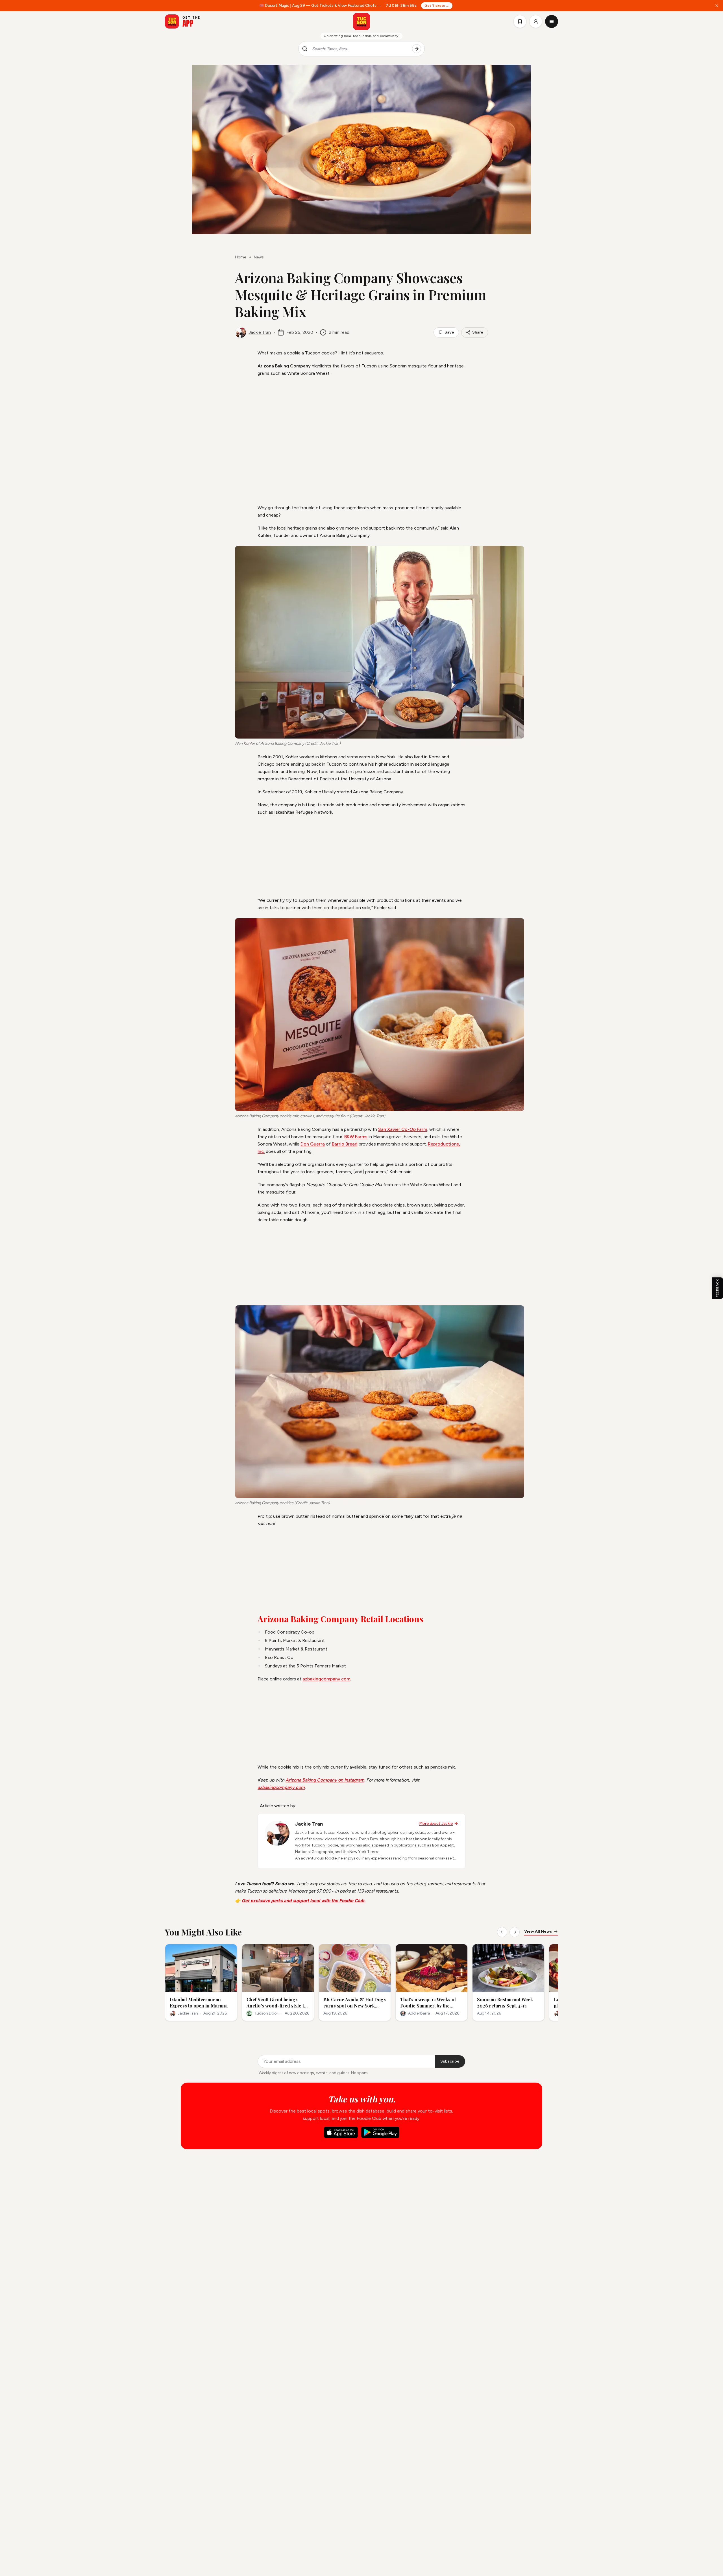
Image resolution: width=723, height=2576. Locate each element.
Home (240, 257)
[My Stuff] (520, 21)
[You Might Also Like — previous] (502, 1932)
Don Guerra (313, 1144)
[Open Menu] (552, 21)
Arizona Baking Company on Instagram (325, 1780)
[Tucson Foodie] (361, 21)
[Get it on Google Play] (380, 2132)
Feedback (717, 1288)
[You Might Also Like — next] (515, 1932)
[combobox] (360, 49)
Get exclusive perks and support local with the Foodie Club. (304, 1901)
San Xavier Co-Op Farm (403, 1129)
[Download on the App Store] (341, 2132)
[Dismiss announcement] (717, 6)
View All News (538, 1931)
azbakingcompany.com (326, 1679)
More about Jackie (436, 1823)
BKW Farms (356, 1137)
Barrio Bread (345, 1144)
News (259, 257)
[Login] (536, 21)
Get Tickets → (437, 6)
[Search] (417, 49)
